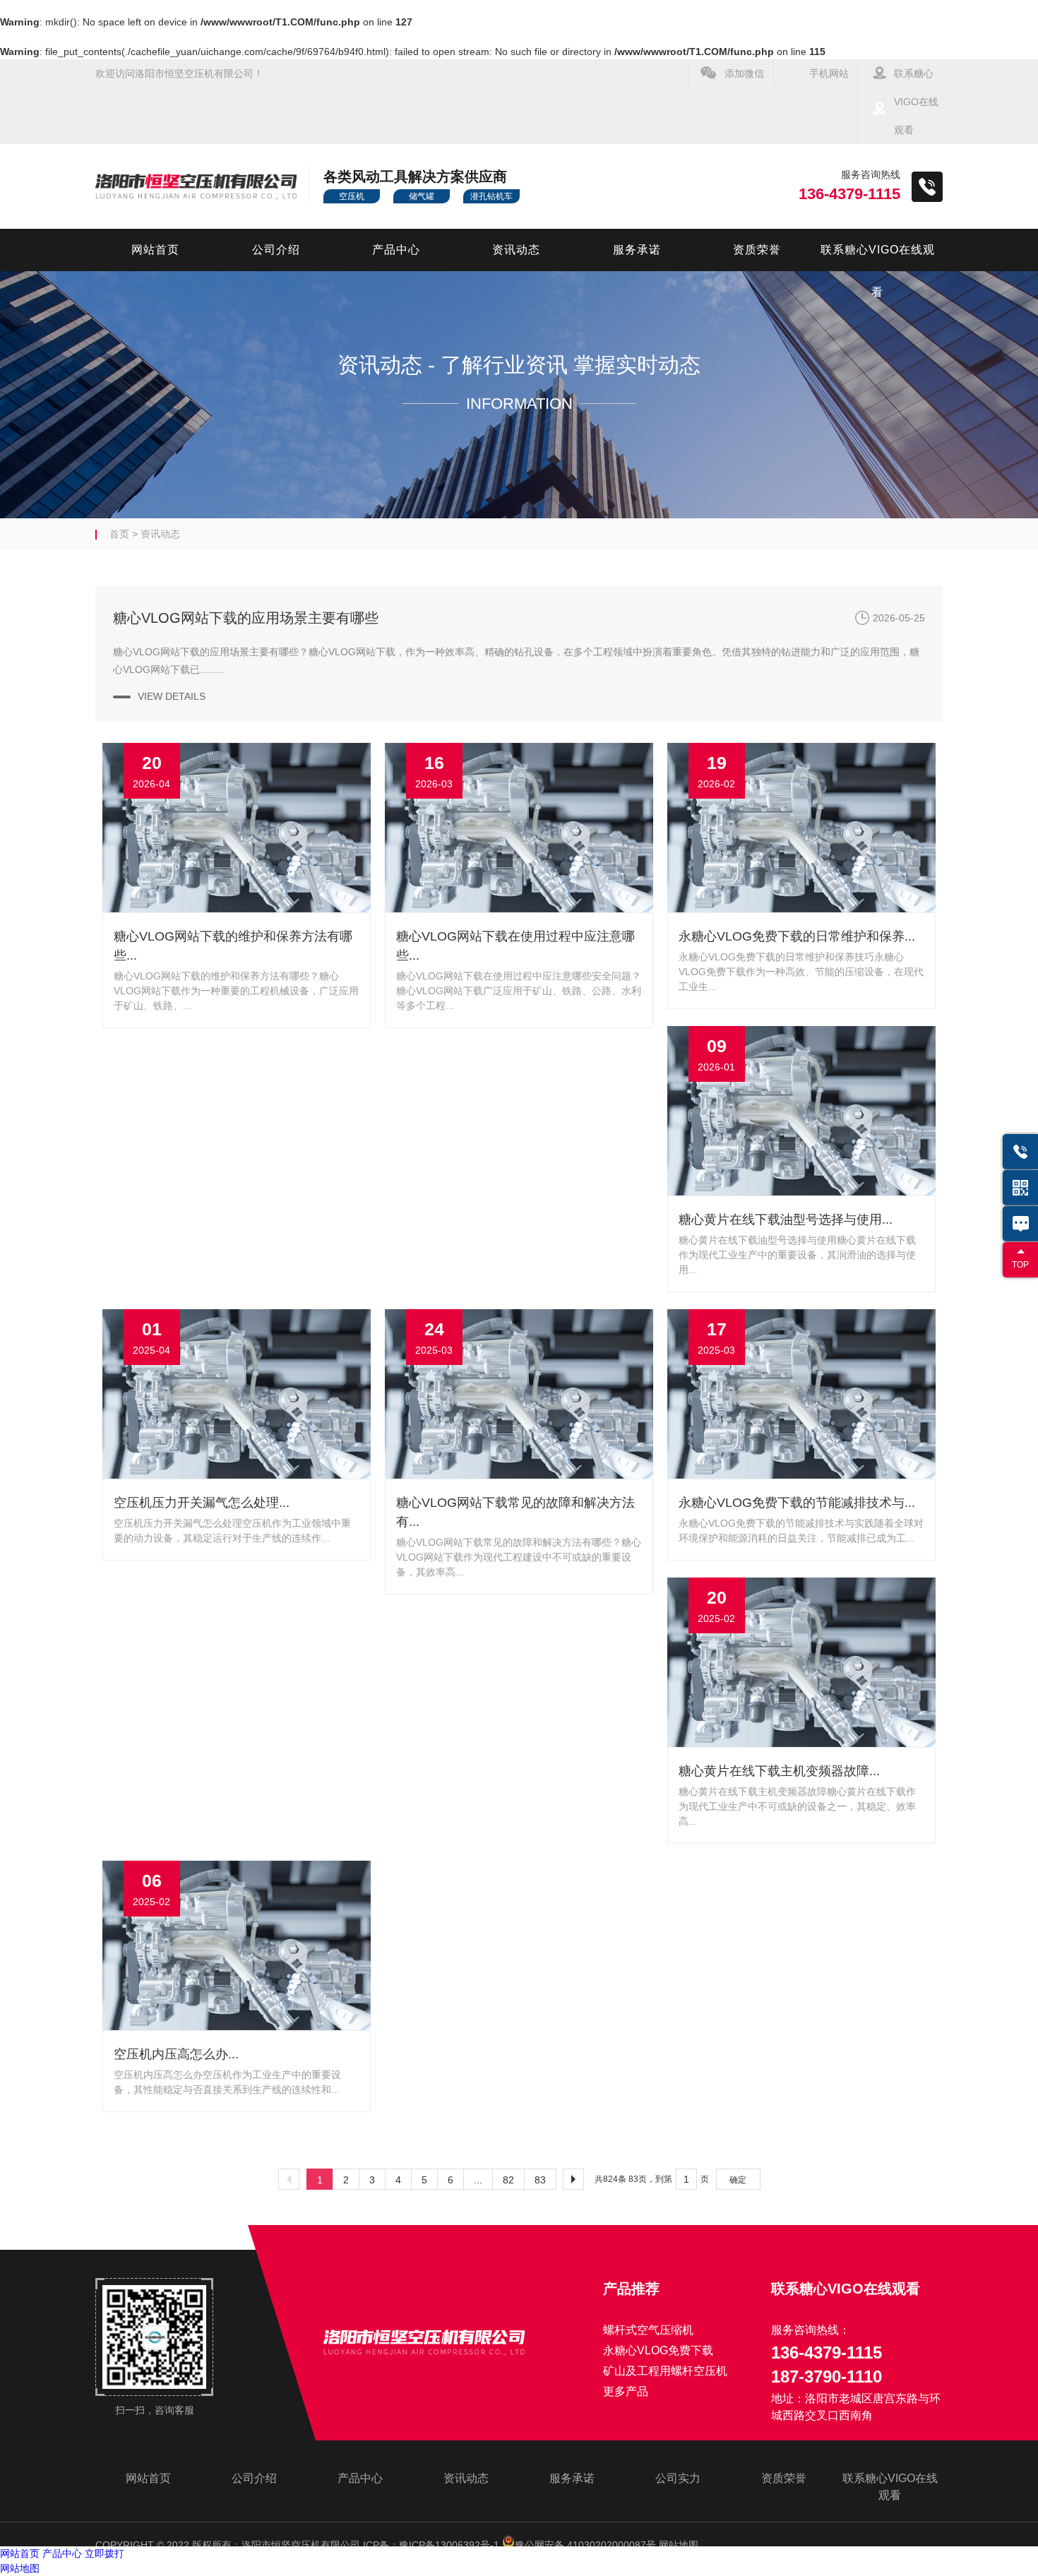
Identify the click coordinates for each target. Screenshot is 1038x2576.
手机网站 (829, 73)
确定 (738, 2180)
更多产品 (626, 2391)
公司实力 (678, 2478)
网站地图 (679, 2545)
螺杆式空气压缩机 (648, 2330)
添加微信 (744, 73)
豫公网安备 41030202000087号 (585, 2545)
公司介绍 (276, 250)
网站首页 (155, 250)
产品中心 (396, 250)
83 (540, 2180)
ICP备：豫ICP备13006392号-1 (431, 2545)
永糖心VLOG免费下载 (658, 2350)
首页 (119, 534)
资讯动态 (516, 250)
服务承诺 (637, 250)
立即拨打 (105, 2553)
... (478, 2180)
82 (508, 2180)
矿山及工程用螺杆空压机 (665, 2371)
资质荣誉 (757, 250)
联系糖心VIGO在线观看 (916, 102)
